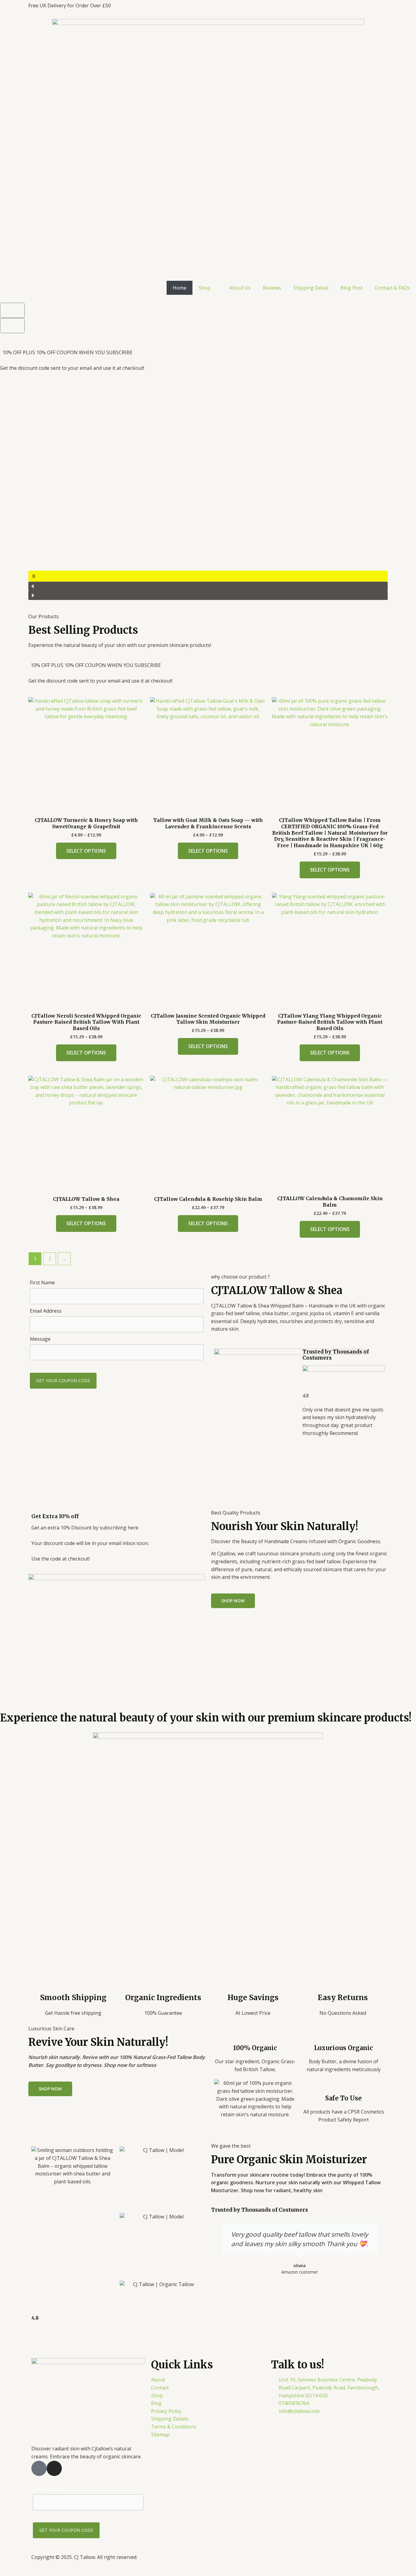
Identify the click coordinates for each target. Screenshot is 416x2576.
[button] (208, 576)
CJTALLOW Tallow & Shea (277, 1290)
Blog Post (352, 288)
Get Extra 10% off (55, 1516)
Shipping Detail (311, 288)
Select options (86, 851)
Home (180, 288)
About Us (240, 288)
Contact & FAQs (392, 288)
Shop (204, 288)
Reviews (272, 288)
